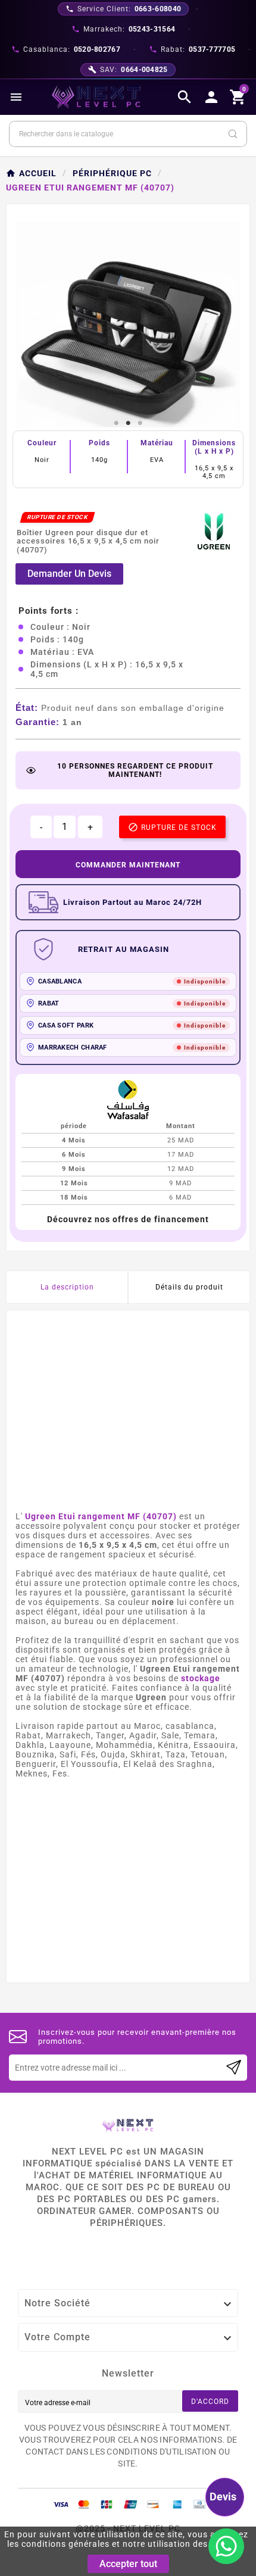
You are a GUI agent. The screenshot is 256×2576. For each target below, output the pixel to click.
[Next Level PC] (96, 97)
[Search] (233, 134)
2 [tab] (128, 423)
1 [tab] (116, 423)
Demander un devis (69, 574)
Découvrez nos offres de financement (128, 1219)
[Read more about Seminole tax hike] (234, 2068)
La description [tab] (67, 1287)
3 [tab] (140, 423)
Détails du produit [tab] (189, 1287)
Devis (223, 2497)
